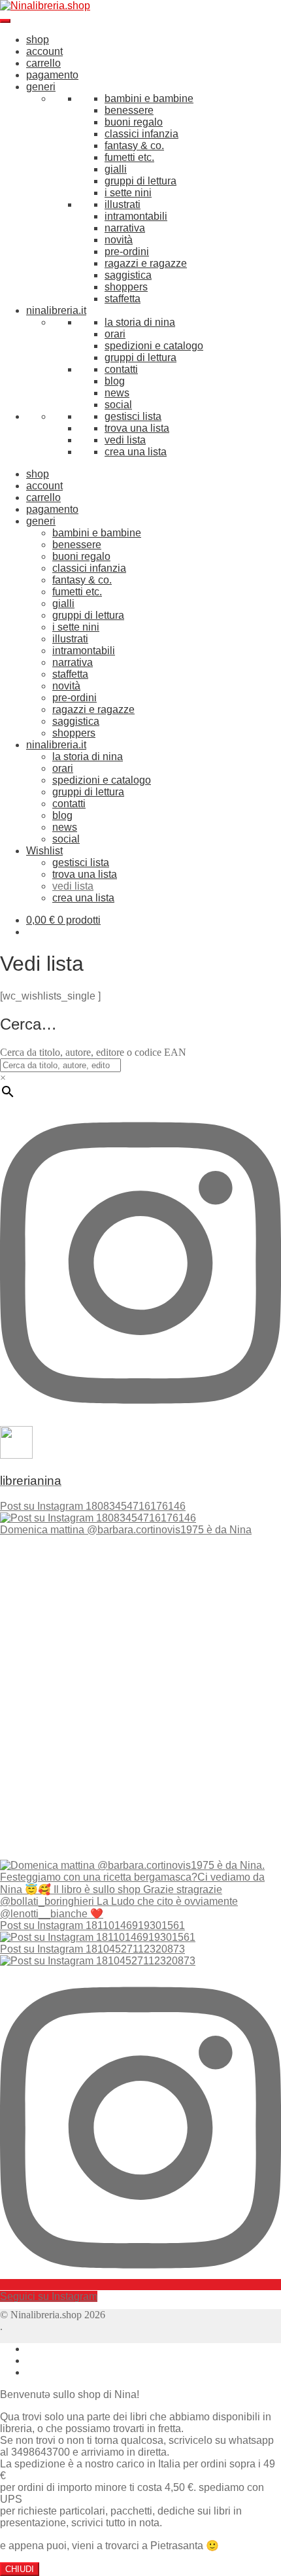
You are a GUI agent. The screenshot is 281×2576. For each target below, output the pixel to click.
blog (115, 381)
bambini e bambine (149, 98)
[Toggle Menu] (5, 21)
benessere (129, 110)
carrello (43, 63)
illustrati (123, 204)
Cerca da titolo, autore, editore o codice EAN (93, 1052)
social (118, 405)
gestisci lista (133, 416)
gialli (116, 169)
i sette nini (128, 193)
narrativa (125, 228)
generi (41, 87)
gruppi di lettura (140, 181)
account (44, 51)
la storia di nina (140, 322)
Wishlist (44, 851)
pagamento (52, 75)
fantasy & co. (134, 146)
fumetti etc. (129, 157)
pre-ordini (127, 252)
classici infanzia (141, 134)
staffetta (123, 299)
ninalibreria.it (56, 310)
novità (119, 240)
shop (38, 40)
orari (115, 334)
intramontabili (136, 216)
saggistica (128, 275)
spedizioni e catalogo (154, 346)
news (117, 393)
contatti (121, 369)
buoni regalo (134, 122)
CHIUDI (20, 2569)
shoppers (126, 287)
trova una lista (137, 428)
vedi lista (125, 440)
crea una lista (136, 452)
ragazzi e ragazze (146, 263)
